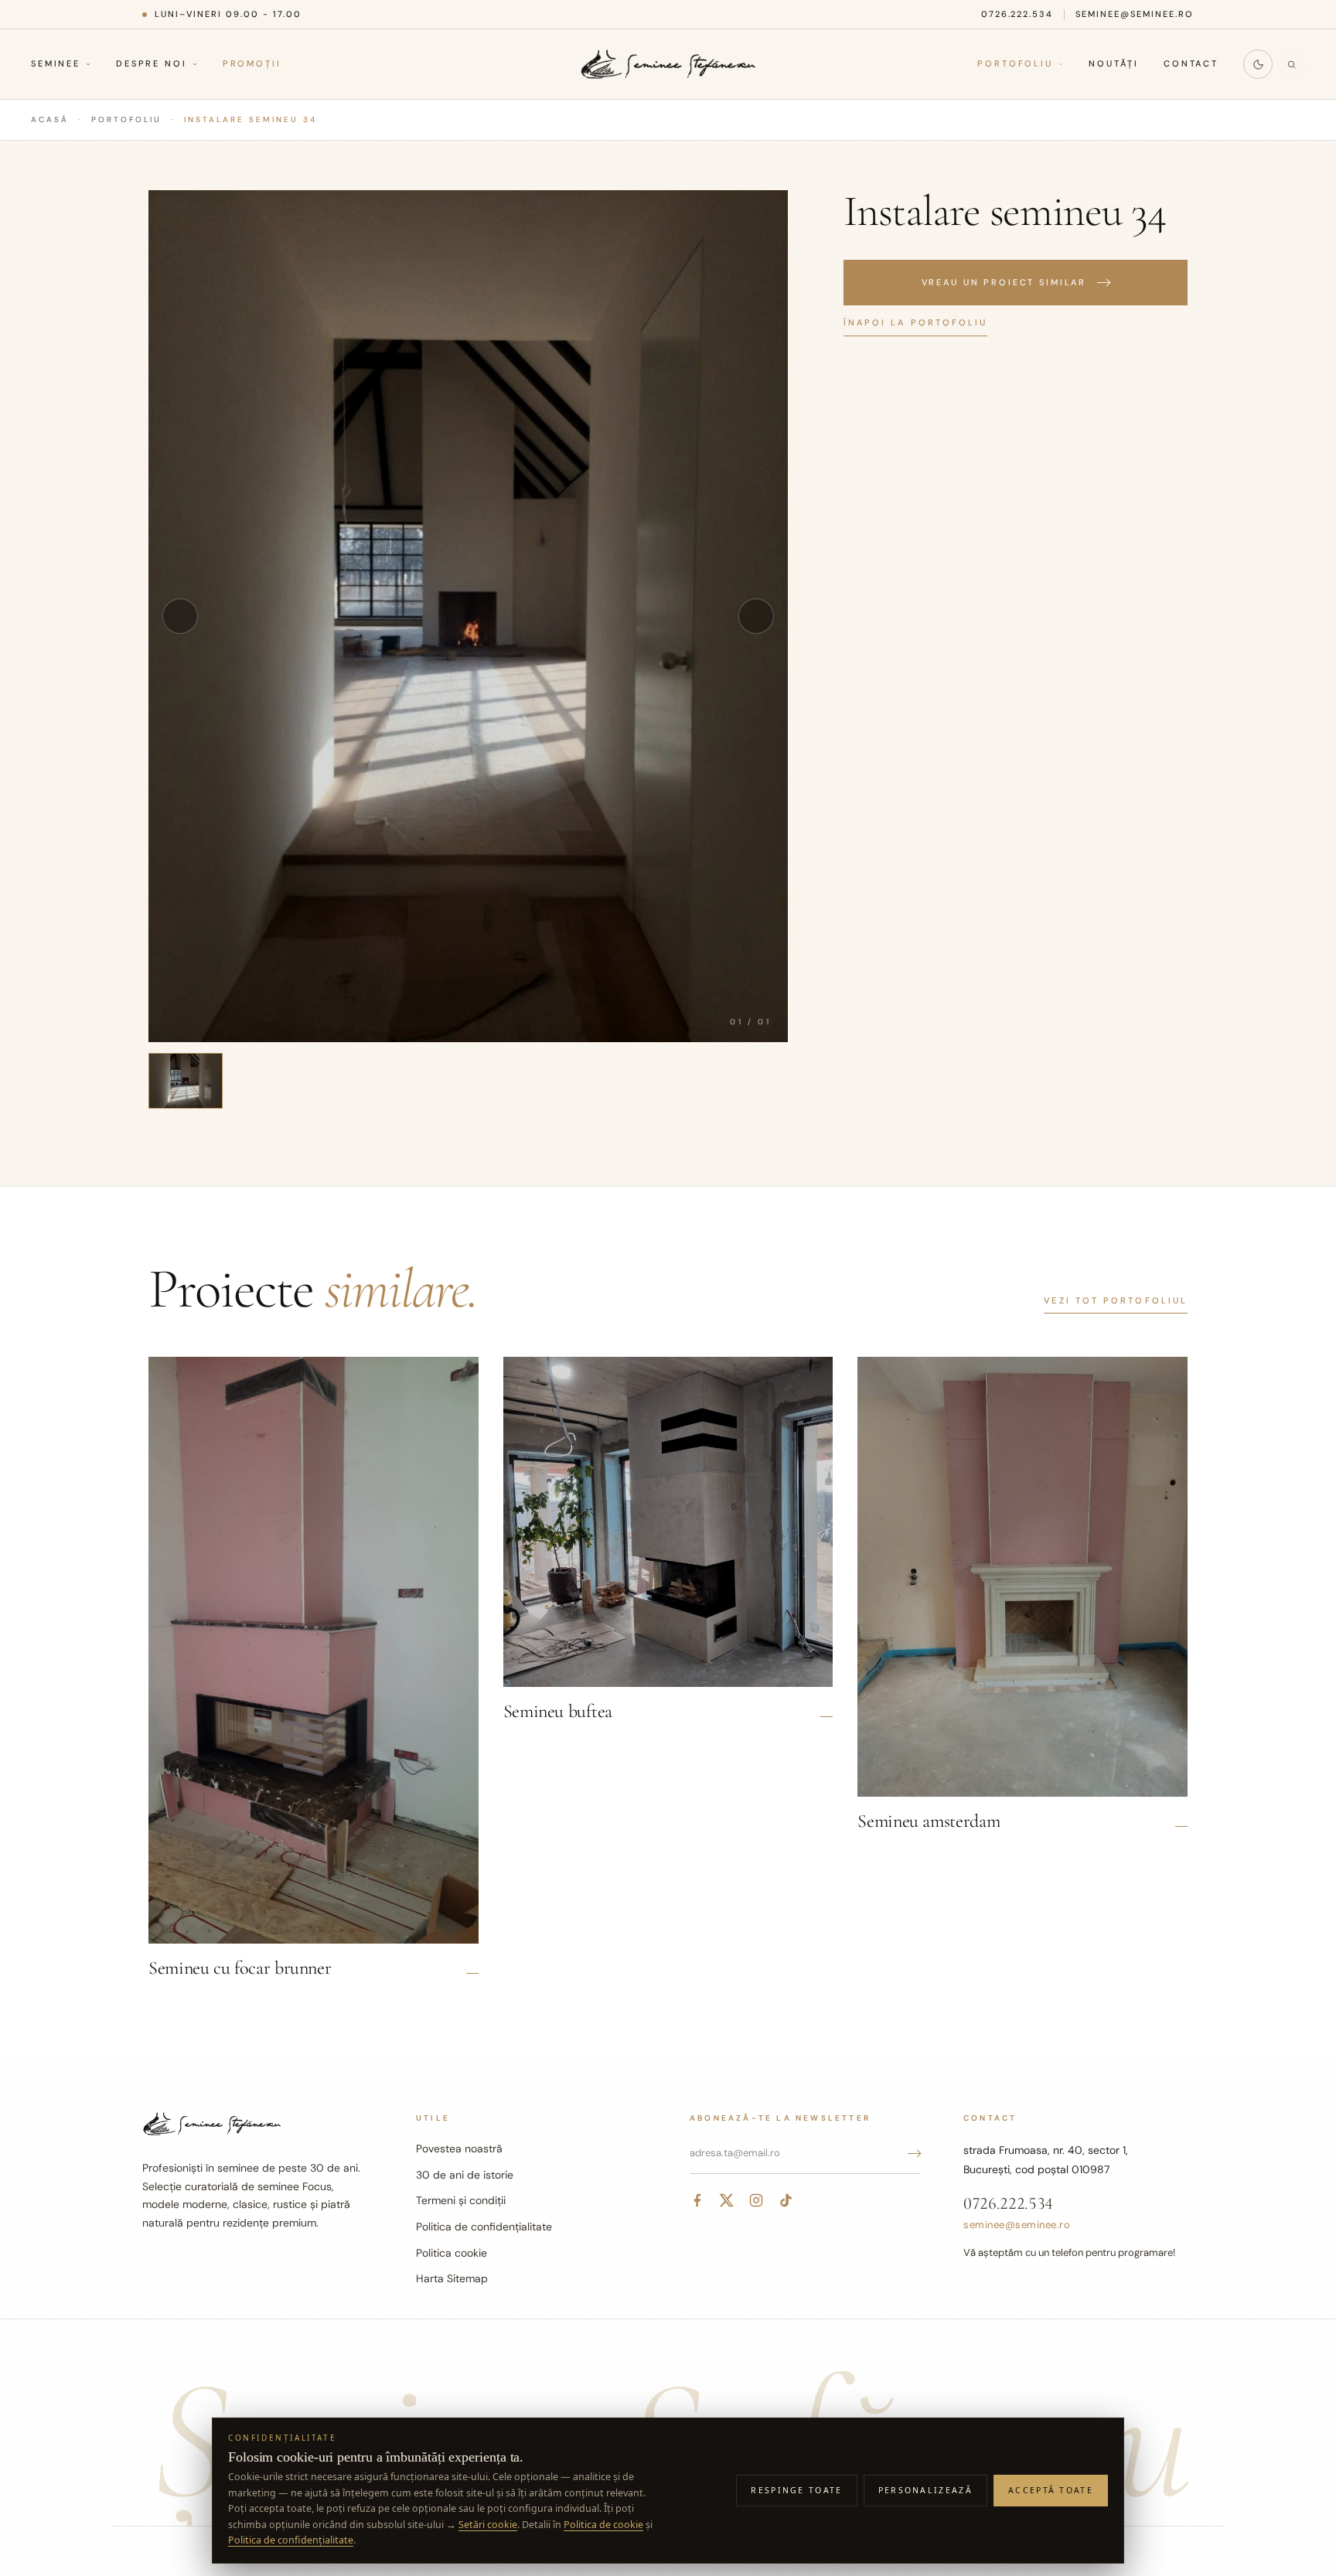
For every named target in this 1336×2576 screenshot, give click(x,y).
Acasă (50, 119)
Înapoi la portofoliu (916, 322)
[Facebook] (697, 2200)
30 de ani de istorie (465, 2175)
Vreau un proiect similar (1004, 282)
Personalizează (925, 2490)
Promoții (252, 64)
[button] (468, 616)
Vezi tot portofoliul (1116, 1300)
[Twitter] (727, 2200)
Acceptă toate (1051, 2490)
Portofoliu (1015, 64)
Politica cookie (452, 2253)
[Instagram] (756, 2200)
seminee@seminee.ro (1135, 14)
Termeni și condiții (461, 2200)
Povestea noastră (459, 2148)
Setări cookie (488, 2525)
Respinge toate (796, 2490)
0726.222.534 (1017, 14)
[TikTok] (786, 2200)
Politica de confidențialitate (484, 2227)
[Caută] (1291, 64)
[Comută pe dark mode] (1258, 64)
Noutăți (1114, 64)
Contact (1191, 64)
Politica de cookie (603, 2525)
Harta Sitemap (452, 2278)
